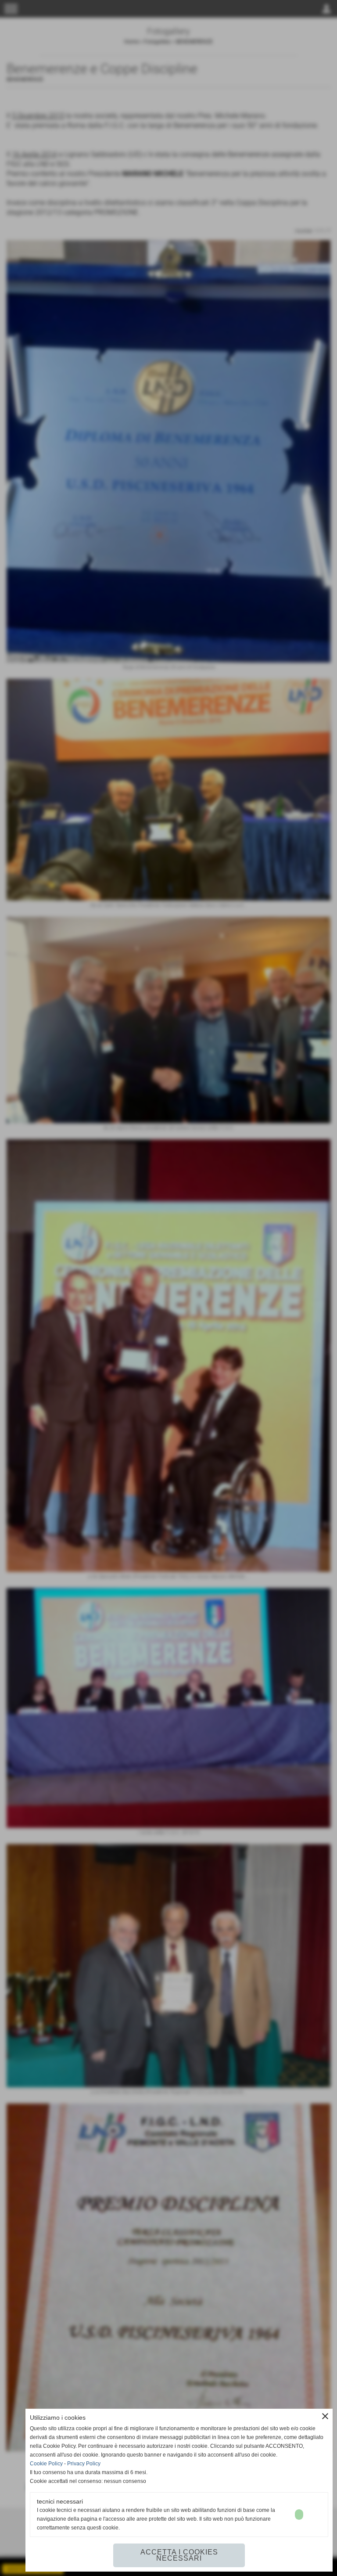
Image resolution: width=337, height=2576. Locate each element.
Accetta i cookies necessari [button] (179, 2555)
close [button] (325, 2416)
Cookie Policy (46, 2464)
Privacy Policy (84, 2464)
